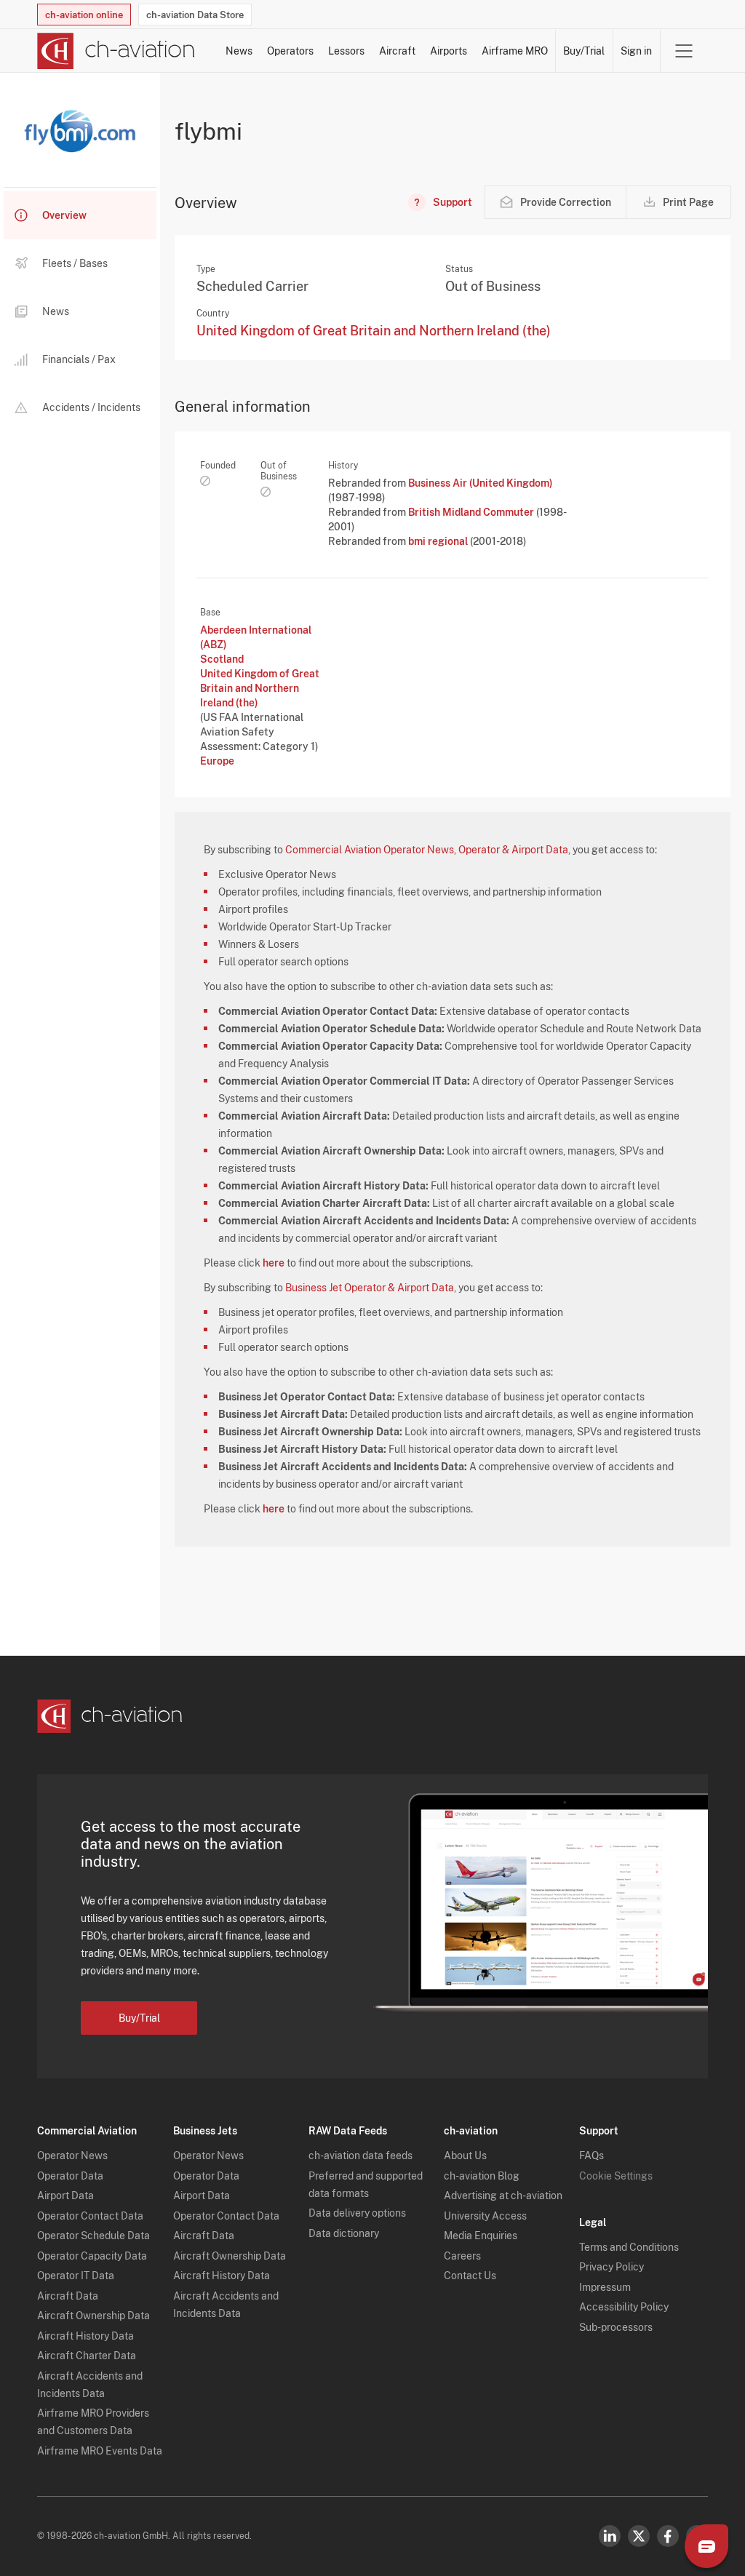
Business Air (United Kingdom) (481, 483)
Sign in (636, 51)
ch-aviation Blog (482, 2176)
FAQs (591, 2156)
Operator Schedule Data (93, 2236)
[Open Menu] (684, 51)
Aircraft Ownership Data (93, 2316)
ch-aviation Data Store (195, 15)
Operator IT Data (76, 2276)
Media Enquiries (481, 2236)
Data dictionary (344, 2233)
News (239, 51)
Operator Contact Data (90, 2216)
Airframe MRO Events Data (100, 2451)
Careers (462, 2256)
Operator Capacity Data (92, 2256)
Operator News (72, 2156)
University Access (485, 2216)
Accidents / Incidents (91, 407)
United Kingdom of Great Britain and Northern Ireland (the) (374, 331)
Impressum (605, 2287)
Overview (64, 215)
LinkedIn (610, 2536)
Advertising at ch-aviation (503, 2196)
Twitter (639, 2536)
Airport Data (65, 2196)
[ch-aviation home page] (116, 51)
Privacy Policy (611, 2267)
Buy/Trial (584, 51)
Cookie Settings (616, 2176)
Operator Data (70, 2176)
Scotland (222, 659)
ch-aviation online (84, 15)
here (274, 1263)
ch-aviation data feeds (360, 2156)
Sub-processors (616, 2327)
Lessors (346, 51)
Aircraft (397, 51)
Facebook (668, 2536)
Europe (217, 761)
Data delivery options (357, 2213)
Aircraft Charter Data (87, 2356)
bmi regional (439, 541)
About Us (465, 2156)
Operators (290, 51)
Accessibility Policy (624, 2307)
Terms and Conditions (629, 2247)
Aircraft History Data (85, 2336)
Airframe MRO (515, 51)
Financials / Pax (79, 359)
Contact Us (470, 2276)
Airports (449, 51)
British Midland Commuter (472, 512)
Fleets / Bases (75, 263)
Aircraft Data (68, 2296)
